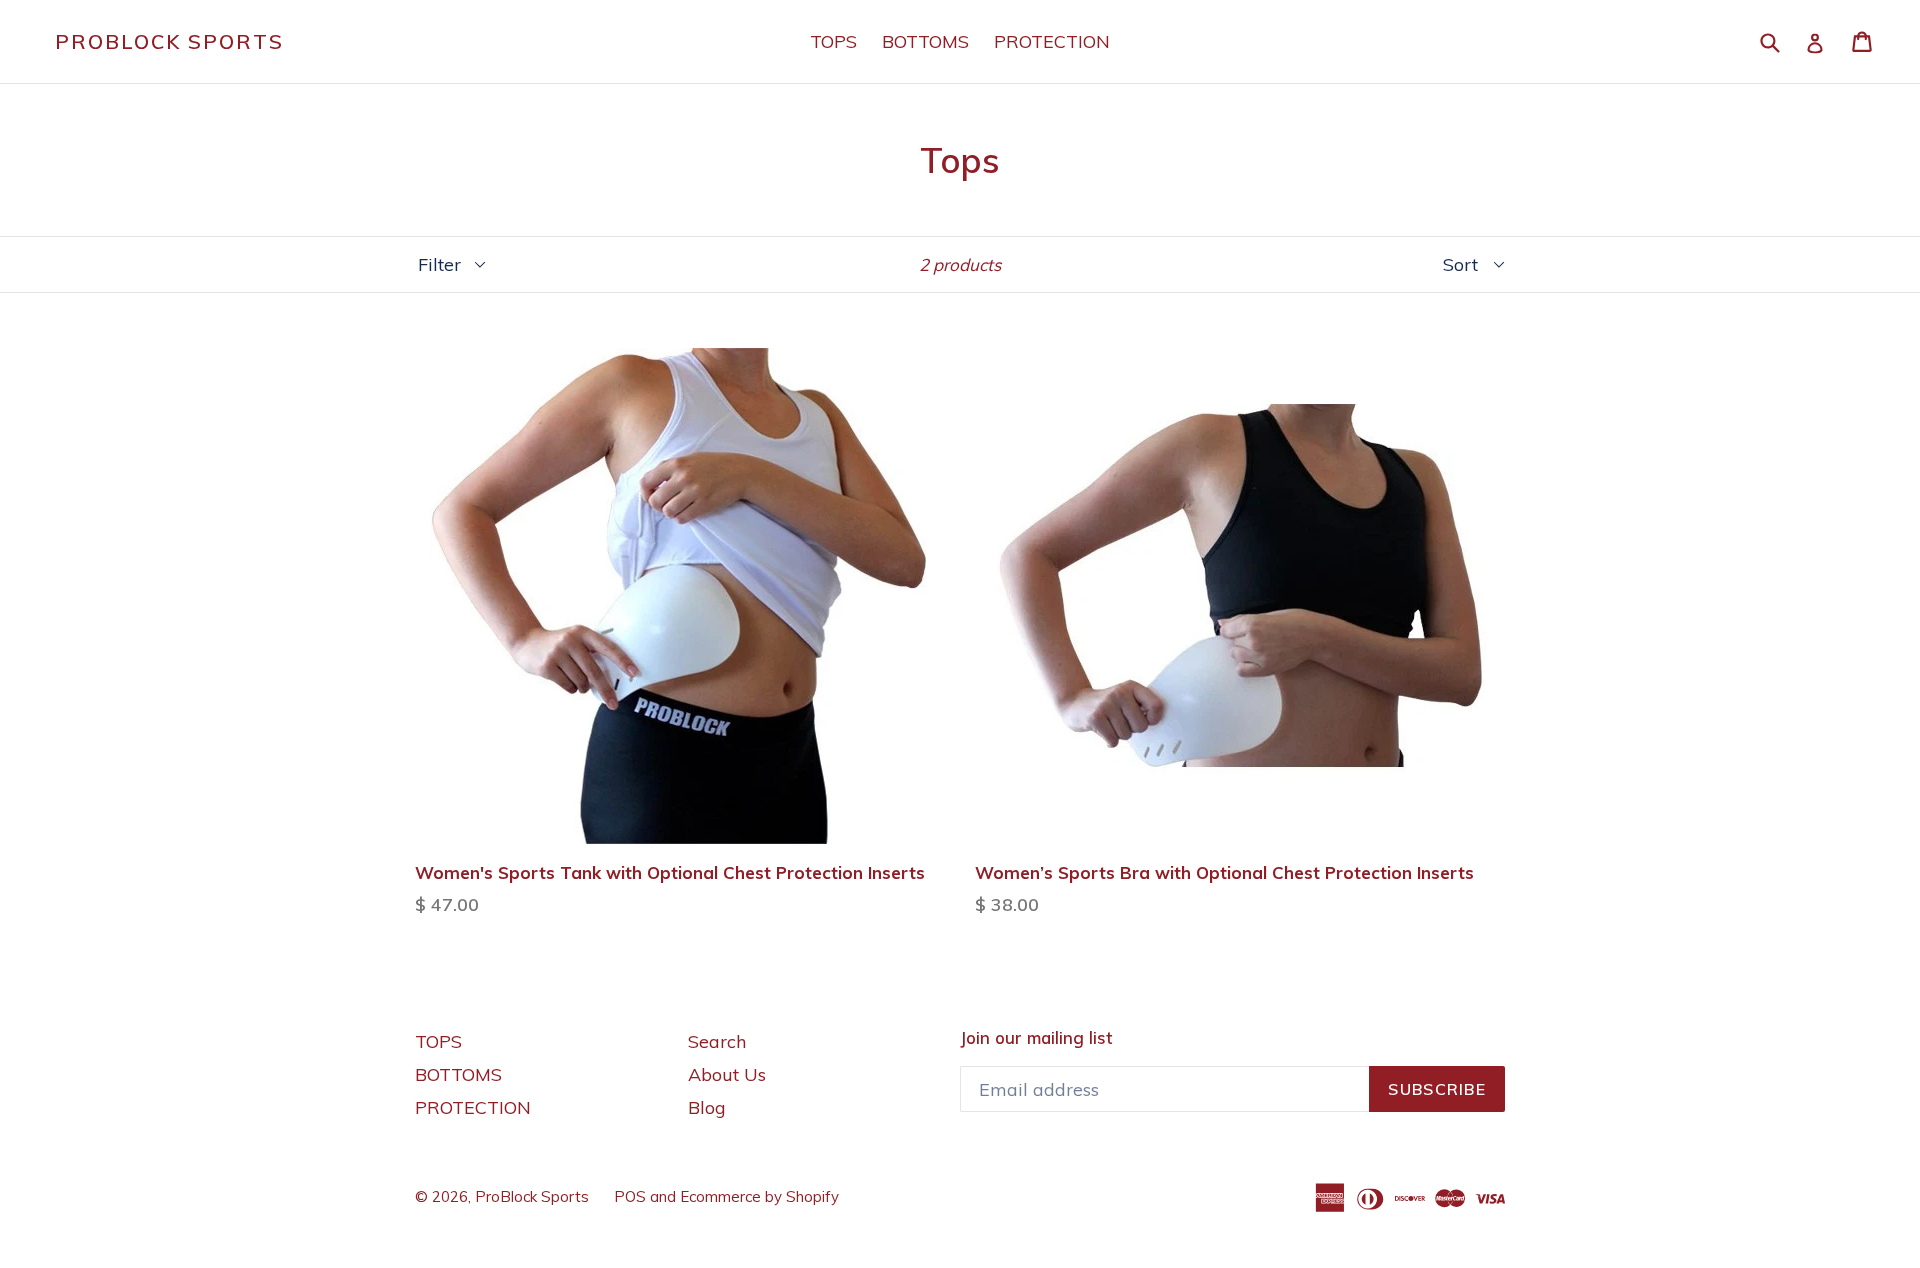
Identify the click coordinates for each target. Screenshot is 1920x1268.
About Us (727, 1074)
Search (717, 1041)
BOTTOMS (925, 41)
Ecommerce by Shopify (759, 1196)
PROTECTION (1052, 41)
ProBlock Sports (169, 42)
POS (630, 1196)
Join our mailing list (1036, 1038)
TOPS (833, 41)
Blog (707, 1107)
